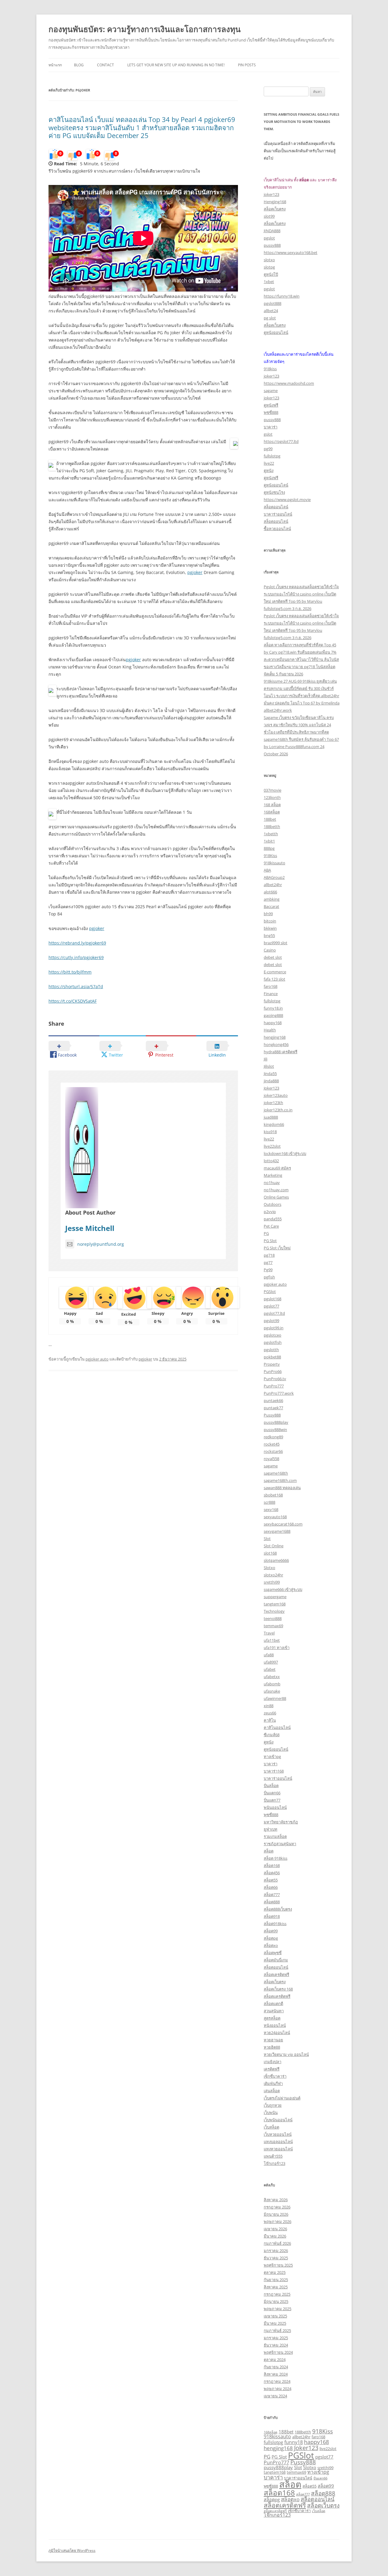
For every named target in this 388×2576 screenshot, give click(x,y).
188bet (270, 819)
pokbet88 (272, 1357)
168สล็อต (272, 812)
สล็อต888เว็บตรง (278, 1909)
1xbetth (271, 834)
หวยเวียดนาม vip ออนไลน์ (286, 2054)
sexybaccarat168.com (283, 1524)
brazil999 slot (276, 943)
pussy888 (272, 245)
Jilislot (269, 1066)
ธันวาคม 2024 (276, 2345)
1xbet (269, 282)
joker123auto (276, 1095)
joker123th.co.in (278, 1110)
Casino (270, 950)
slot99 (269, 216)
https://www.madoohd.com (289, 383)
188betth (272, 826)
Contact (105, 65)
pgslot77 (271, 1306)
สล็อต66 (271, 1887)
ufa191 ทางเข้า (277, 1648)
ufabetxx (272, 1677)
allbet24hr (273, 885)
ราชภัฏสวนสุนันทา (280, 1844)
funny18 (294, 2442)
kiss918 (270, 1132)
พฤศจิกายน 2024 (278, 2352)
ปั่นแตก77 (272, 1800)
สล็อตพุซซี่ (273, 1953)
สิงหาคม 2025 (276, 2287)
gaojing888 (273, 1015)
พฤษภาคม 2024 (278, 2389)
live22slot (272, 1146)
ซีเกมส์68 (272, 1735)
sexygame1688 (277, 1531)
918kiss (270, 369)
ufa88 (269, 1655)
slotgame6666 (276, 1560)
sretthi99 (272, 1582)
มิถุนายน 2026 (276, 2214)
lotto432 (271, 1161)
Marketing (273, 1175)
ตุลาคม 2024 (275, 2360)
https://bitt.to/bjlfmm (70, 972)
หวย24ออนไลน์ (277, 2033)
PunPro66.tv (275, 1379)
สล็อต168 (272, 1865)
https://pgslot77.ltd (281, 441)
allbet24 (271, 311)
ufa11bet (272, 1640)
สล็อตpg (271, 1938)
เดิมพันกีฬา (273, 2083)
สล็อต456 (272, 1873)
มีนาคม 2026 (275, 2236)
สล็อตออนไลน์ (276, 507)
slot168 (270, 1553)
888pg (269, 848)
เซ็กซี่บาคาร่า (275, 2076)
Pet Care (271, 1226)
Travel (269, 1633)
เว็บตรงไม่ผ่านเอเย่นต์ (282, 2098)
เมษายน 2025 (275, 2316)
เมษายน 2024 (275, 2396)
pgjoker (195, 572)
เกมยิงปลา (273, 2062)
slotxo (269, 260)
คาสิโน (270, 1720)
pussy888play (276, 1422)
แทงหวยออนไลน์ (278, 2149)
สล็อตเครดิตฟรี (276, 1974)
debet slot (273, 957)
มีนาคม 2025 (275, 2323)
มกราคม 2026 (276, 2251)
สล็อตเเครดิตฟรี (277, 1996)
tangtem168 (275, 1604)
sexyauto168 (275, 1517)
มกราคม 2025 (276, 2338)
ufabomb (272, 1684)
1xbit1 (269, 841)
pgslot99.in (274, 1328)
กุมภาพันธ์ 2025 (277, 2330)
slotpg (269, 267)
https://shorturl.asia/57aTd (76, 986)
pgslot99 (271, 1321)
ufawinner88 (275, 1698)
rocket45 (272, 1444)
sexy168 (271, 1509)
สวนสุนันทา (274, 2011)
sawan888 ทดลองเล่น (282, 1488)
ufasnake (272, 1691)
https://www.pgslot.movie (287, 500)
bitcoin (270, 921)
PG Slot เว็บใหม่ (277, 1248)
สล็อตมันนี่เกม (276, 1960)
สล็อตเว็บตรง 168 (278, 1989)
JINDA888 (272, 231)
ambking (272, 899)
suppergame (275, 1597)
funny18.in (273, 1008)
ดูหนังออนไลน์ (276, 332)
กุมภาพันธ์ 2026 (277, 2243)
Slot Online (274, 1546)
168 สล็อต (272, 805)
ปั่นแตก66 (272, 1793)
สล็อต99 (271, 1931)
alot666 (270, 892)
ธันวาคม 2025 (276, 2258)
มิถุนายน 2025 (276, 2301)
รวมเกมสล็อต (275, 1836)
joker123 (271, 194)
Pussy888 (272, 1415)
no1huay (272, 1182)
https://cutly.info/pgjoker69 (76, 957)
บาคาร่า (271, 427)
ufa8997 (271, 1662)
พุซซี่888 (271, 412)
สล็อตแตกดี (273, 2004)
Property (272, 1364)
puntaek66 (273, 1400)
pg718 (269, 1255)
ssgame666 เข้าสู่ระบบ (283, 1589)
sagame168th (276, 1473)
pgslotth (271, 1350)
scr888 (269, 1502)
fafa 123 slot (274, 979)
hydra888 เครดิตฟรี (281, 1052)
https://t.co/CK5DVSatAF (73, 1001)
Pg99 (268, 1270)
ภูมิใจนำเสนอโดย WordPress (72, 2550)
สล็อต (269, 1851)
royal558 (271, 1459)
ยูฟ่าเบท (271, 1829)
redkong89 (273, 1437)
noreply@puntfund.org (101, 1244)
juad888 (271, 1117)
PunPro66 (273, 1371)
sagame (271, 391)
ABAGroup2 (274, 877)
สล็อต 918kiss (276, 1858)
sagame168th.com (280, 1480)
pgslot (269, 238)
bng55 (269, 935)
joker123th (273, 1103)
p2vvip (270, 1212)
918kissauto (274, 863)
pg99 (268, 449)
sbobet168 (273, 1495)
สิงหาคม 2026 (276, 2200)
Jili (266, 1059)
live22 (269, 463)
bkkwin (270, 928)
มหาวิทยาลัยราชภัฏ (281, 1822)
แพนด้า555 (273, 2156)
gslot (268, 434)
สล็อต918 (272, 1916)
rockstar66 (273, 1451)
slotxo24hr (273, 1575)
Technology (274, 1611)
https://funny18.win (282, 296)
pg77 (268, 1262)
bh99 (268, 914)
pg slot (270, 318)
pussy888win (275, 1430)
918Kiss (270, 856)
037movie (273, 790)
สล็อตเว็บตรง (275, 209)
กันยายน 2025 (276, 2280)
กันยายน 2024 (276, 2367)
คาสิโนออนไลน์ (277, 1727)
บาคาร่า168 (274, 1771)
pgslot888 (273, 303)
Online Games (276, 1197)
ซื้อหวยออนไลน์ (277, 529)
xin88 (269, 1706)
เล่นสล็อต (272, 2091)
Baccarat (271, 906)
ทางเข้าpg (272, 1756)
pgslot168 (273, 1299)
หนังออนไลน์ (275, 2025)
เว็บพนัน (271, 2113)
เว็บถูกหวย (273, 2105)
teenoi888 (273, 1618)
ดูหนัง (269, 470)
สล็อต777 (272, 1895)
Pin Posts (247, 65)
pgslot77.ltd (274, 1313)
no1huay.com (276, 1190)
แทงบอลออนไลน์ (278, 2142)
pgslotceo (273, 1335)
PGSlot (270, 1291)
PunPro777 (274, 1386)
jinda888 (271, 1081)
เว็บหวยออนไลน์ (278, 2134)
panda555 (273, 1219)
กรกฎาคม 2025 (277, 2294)
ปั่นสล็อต (271, 1786)
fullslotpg (272, 456)
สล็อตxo (271, 1945)
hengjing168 (275, 1037)
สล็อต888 (272, 1902)
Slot (267, 1539)
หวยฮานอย (273, 2040)
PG (266, 1233)
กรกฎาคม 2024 (277, 2381)
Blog (79, 65)
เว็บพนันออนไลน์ (278, 2120)
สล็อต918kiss (275, 1924)
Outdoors (273, 1204)
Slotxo (269, 1568)
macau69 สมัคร (277, 1168)
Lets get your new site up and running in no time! (176, 65)
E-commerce (275, 972)
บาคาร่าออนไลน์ (278, 514)
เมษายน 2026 (275, 2229)
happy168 (273, 1023)
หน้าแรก (55, 65)
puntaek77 (273, 1408)
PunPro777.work (279, 1393)
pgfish (269, 1277)
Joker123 (271, 1088)
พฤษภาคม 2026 (278, 2221)
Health (270, 1030)
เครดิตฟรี (272, 2069)
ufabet (270, 1669)
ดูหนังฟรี (271, 405)
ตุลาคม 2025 (275, 2272)
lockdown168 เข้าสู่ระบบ (285, 1153)
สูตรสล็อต (272, 2018)
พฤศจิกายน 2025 (278, 2265)
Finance (271, 994)
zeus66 (270, 1713)
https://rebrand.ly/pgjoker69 (77, 943)
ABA (267, 870)
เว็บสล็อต (271, 2127)
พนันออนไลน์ (275, 1807)
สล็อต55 (271, 1880)
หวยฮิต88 (272, 2047)
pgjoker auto (97, 1359)
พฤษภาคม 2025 (278, 2309)
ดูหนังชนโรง (274, 492)
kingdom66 (274, 1124)
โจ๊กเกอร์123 (274, 2163)
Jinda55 (270, 1074)
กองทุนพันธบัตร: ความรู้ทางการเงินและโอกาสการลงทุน (145, 29)
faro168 (271, 986)
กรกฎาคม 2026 (277, 2207)
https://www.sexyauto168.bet (291, 252)
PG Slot (270, 1241)
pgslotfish (273, 1342)
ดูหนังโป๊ (271, 274)
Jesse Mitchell (90, 1228)
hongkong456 (276, 1044)
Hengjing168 (275, 202)
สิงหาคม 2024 (276, 2374)
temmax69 (273, 1626)
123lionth (272, 797)
